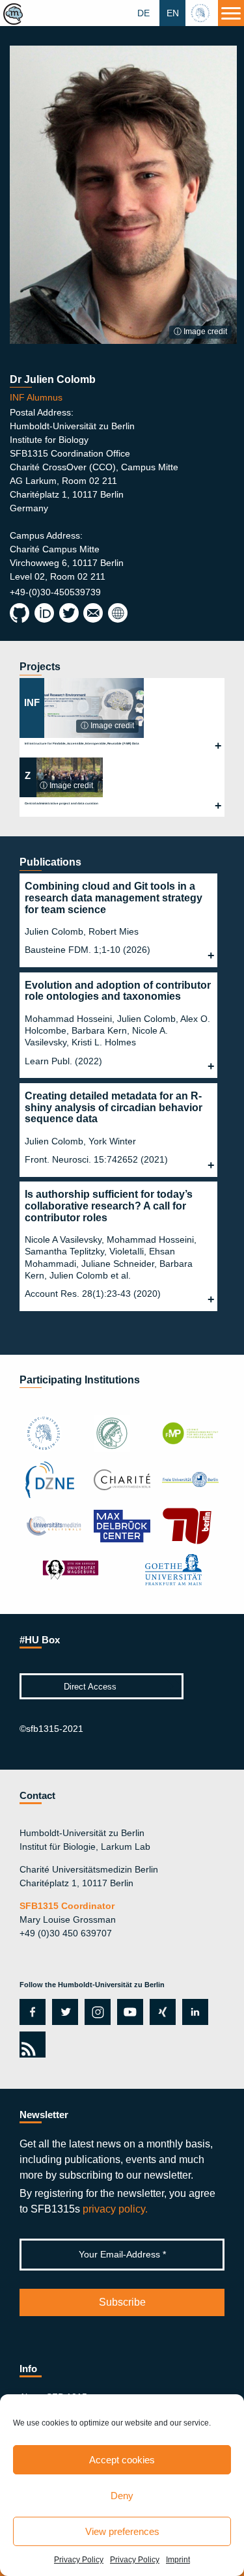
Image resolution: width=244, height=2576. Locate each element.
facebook (30, 2012)
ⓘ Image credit (200, 332)
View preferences (122, 2531)
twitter (65, 2012)
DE (143, 13)
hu (202, 13)
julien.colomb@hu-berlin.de (93, 614)
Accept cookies (122, 2460)
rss (30, 2045)
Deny (122, 2496)
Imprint (178, 2560)
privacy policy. (115, 2209)
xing (159, 2012)
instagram (96, 2012)
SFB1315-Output (117, 614)
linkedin (195, 2012)
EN (173, 13)
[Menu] (231, 13)
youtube (128, 2012)
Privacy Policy (79, 2560)
